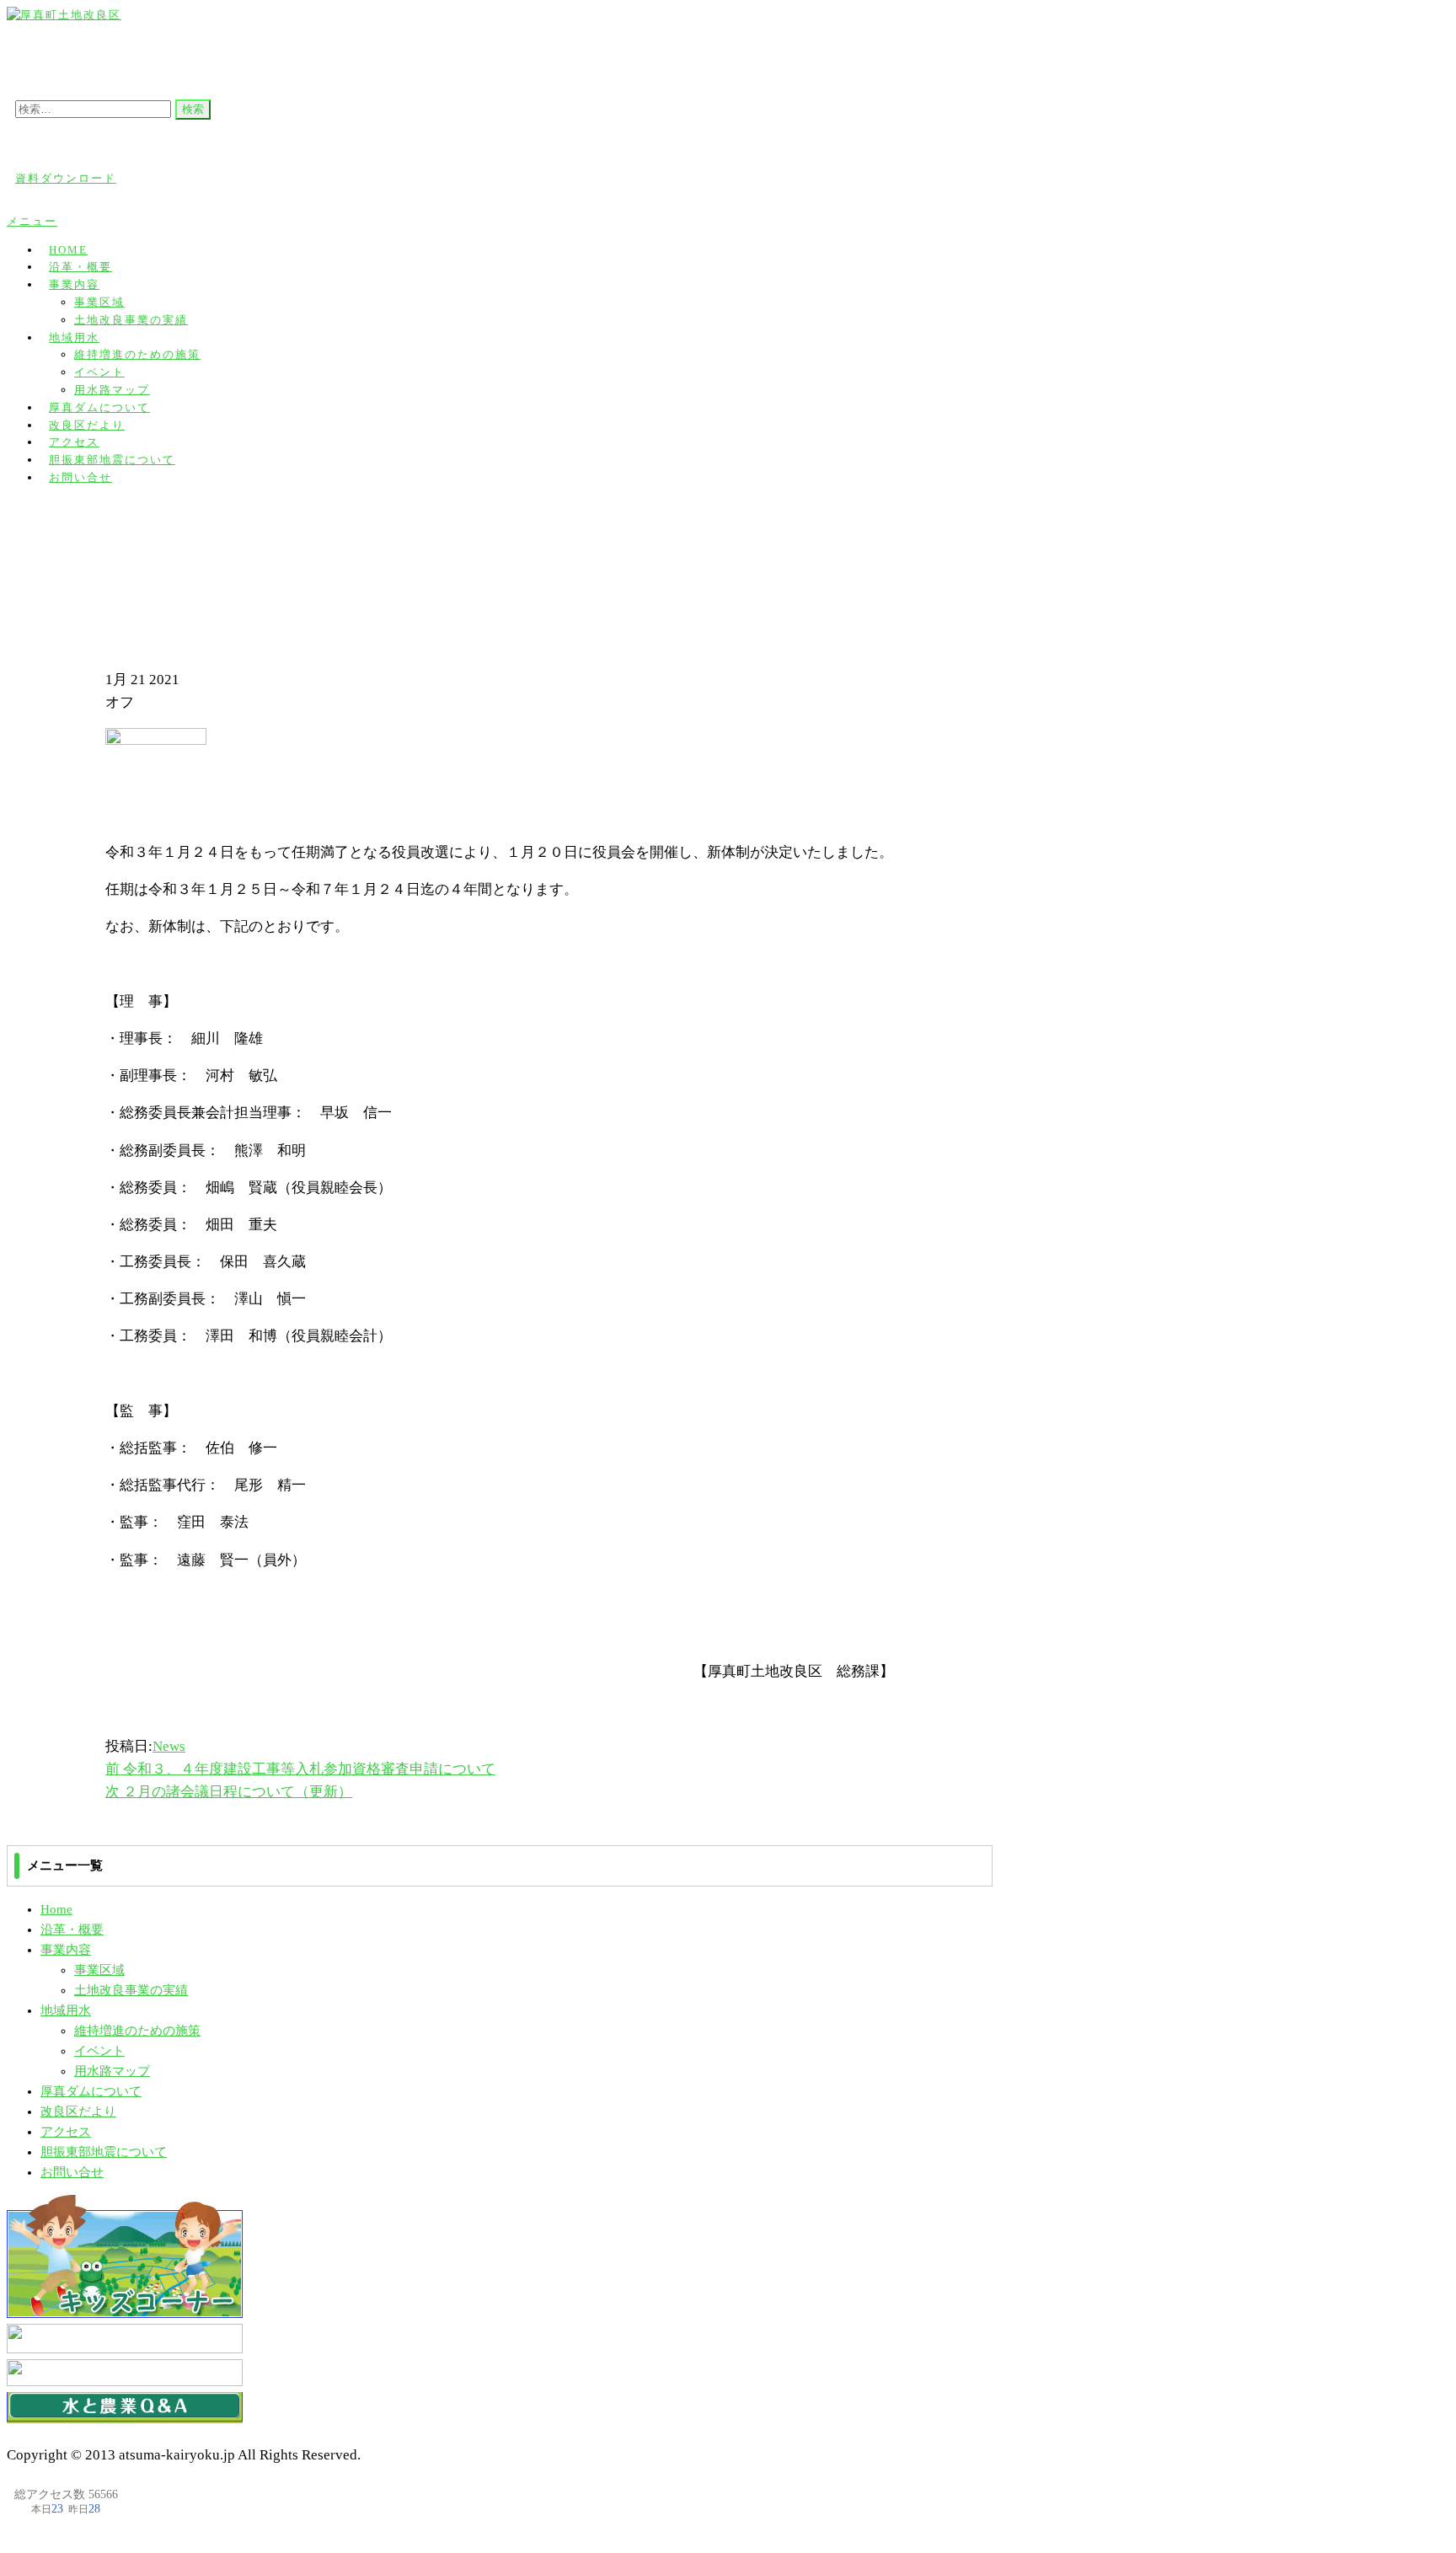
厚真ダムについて (91, 2091)
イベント (99, 372)
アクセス (66, 2132)
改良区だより (78, 2111)
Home (56, 1909)
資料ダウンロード (66, 178)
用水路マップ (112, 2071)
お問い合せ (80, 477)
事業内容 (74, 284)
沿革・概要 (72, 1929)
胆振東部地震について (104, 2152)
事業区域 (99, 302)
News (169, 1746)
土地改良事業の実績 (131, 320)
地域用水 (74, 337)
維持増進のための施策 (137, 354)
